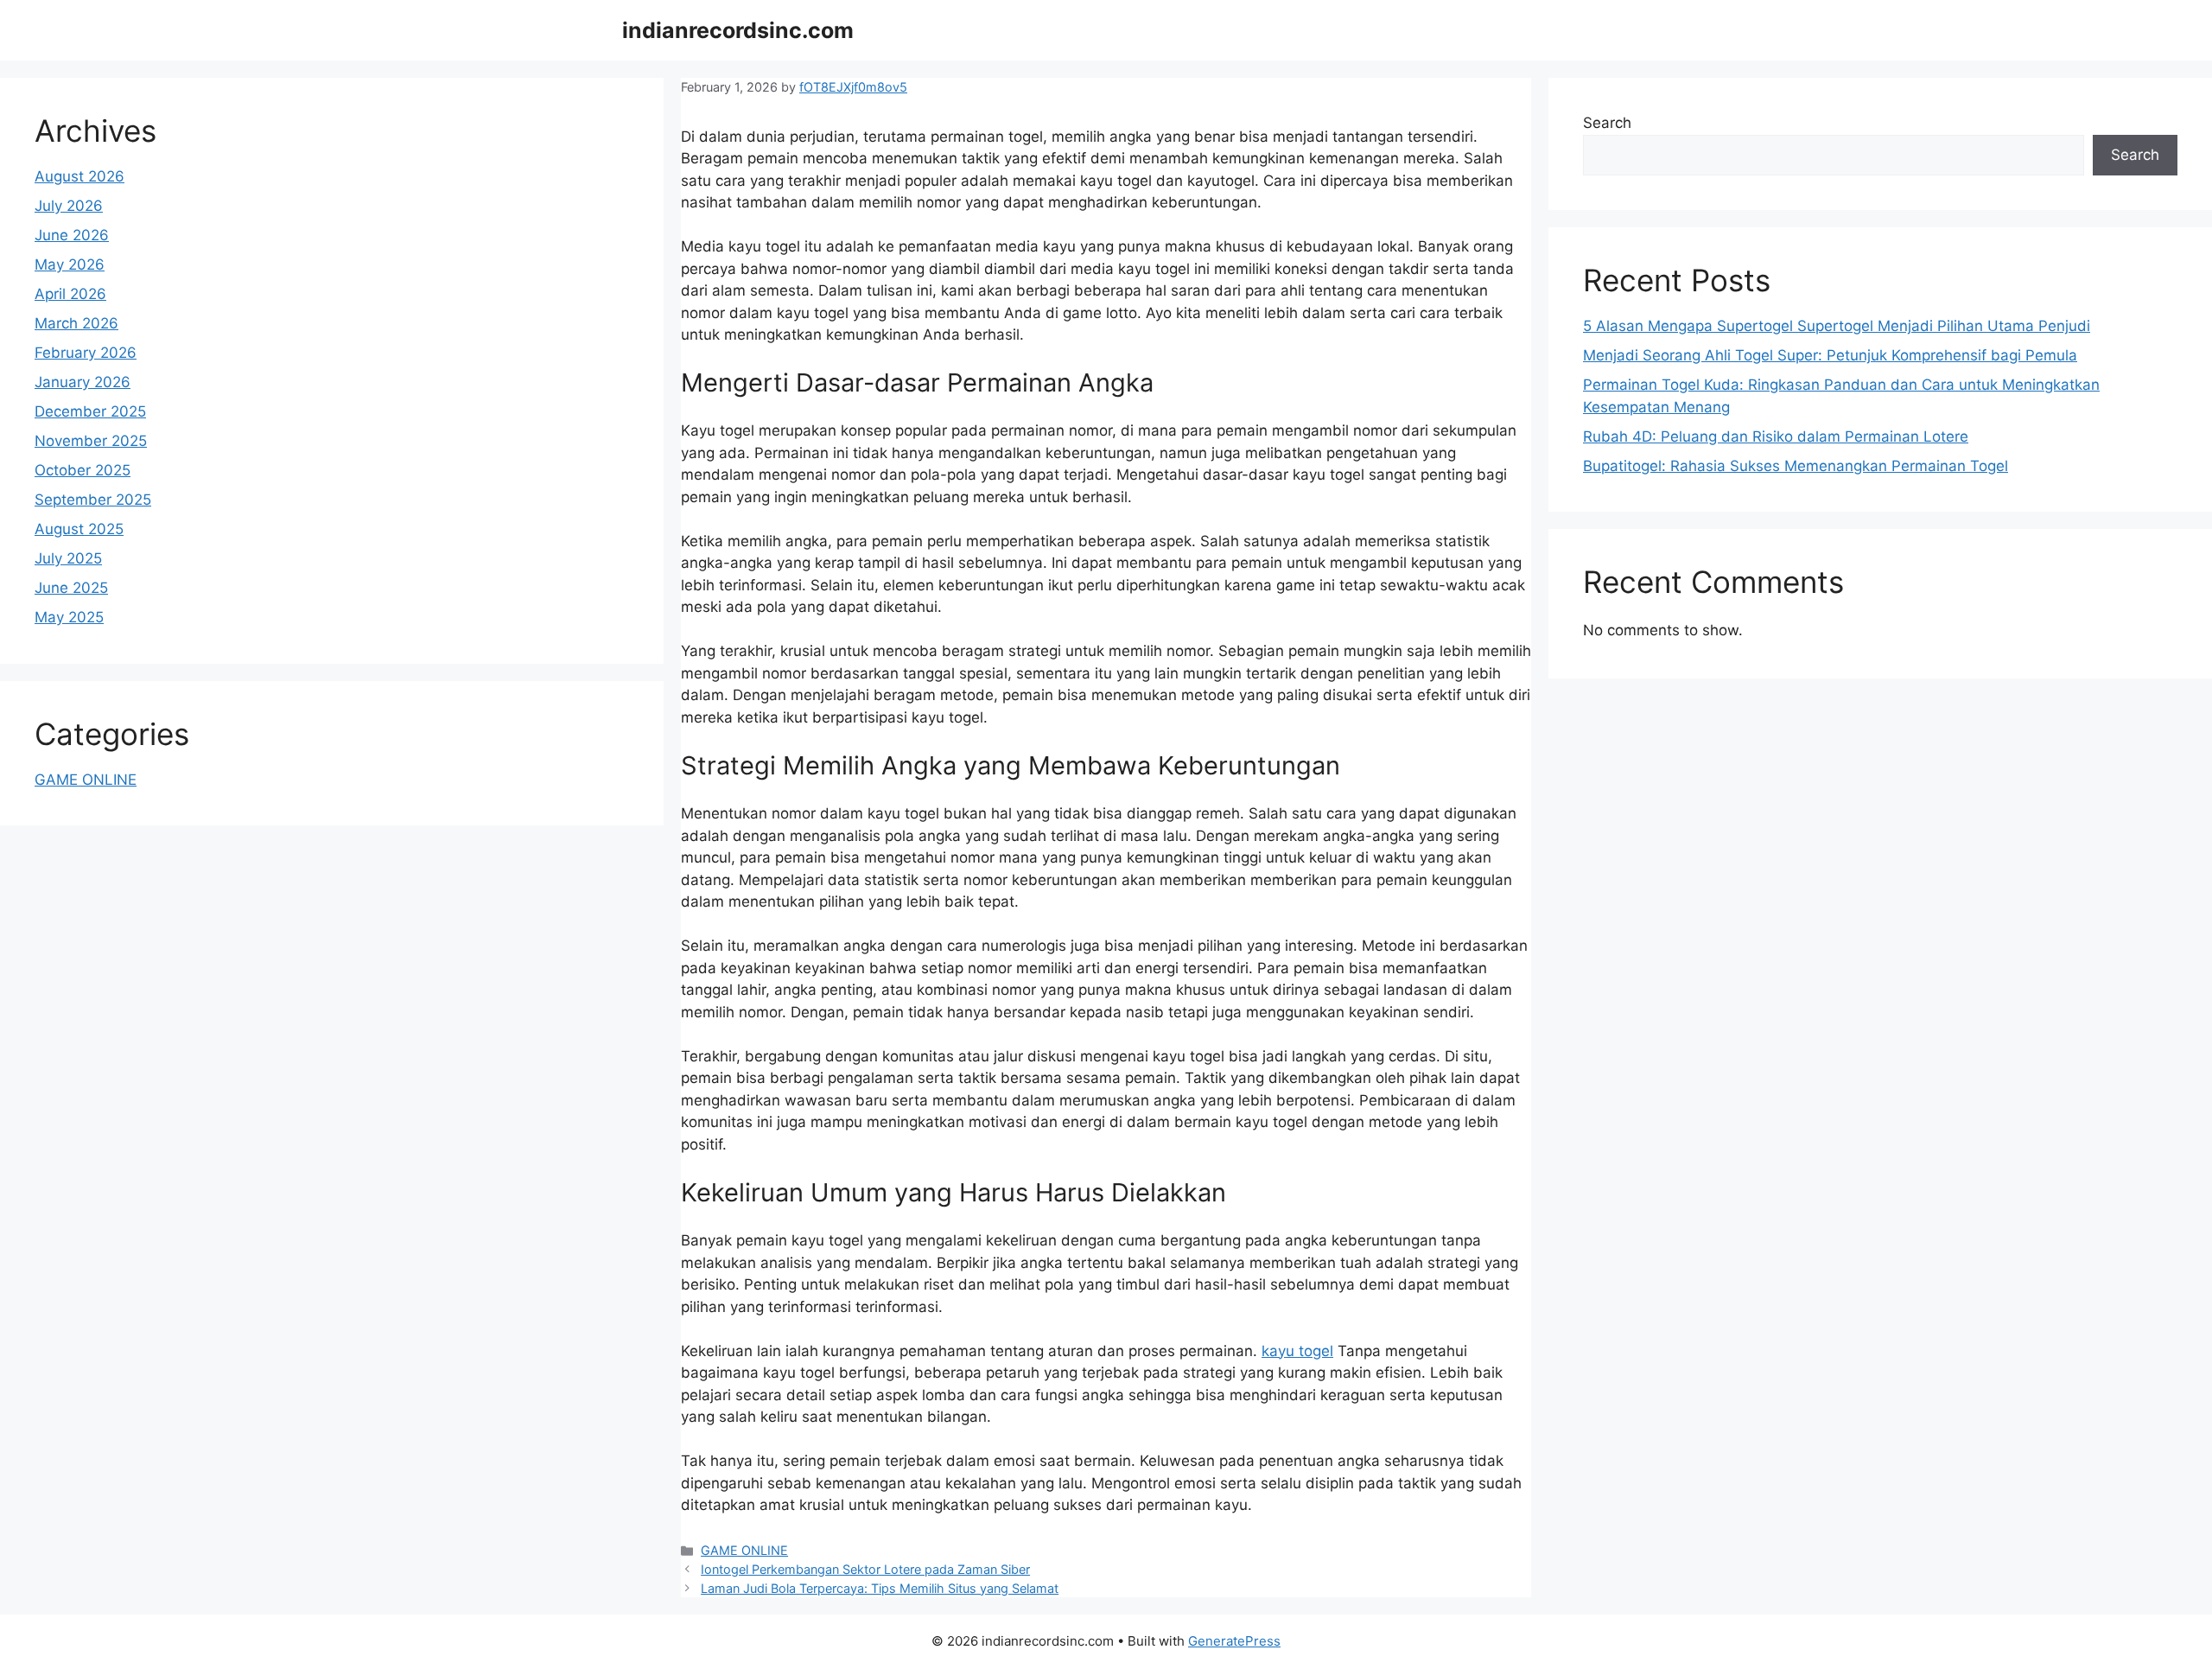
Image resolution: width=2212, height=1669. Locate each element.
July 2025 (68, 558)
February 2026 (86, 353)
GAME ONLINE (744, 1550)
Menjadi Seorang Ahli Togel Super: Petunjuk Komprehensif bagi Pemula (1830, 355)
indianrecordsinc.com (738, 30)
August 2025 (79, 529)
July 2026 (69, 206)
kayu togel (1297, 1351)
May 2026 (70, 264)
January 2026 (83, 382)
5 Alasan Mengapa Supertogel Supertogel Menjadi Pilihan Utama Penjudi (1837, 326)
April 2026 (70, 294)
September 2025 (93, 500)
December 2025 (90, 411)
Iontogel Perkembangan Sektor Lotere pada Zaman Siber (865, 1569)
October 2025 (83, 470)
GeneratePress (1234, 1641)
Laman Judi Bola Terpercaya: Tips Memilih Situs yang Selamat (880, 1588)
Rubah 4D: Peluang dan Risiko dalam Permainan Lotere (1776, 436)
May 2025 (69, 617)
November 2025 (91, 441)
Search (1607, 123)
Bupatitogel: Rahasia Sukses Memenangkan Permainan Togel (1796, 466)
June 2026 (72, 235)
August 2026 (79, 176)
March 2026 (76, 323)
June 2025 (71, 588)
